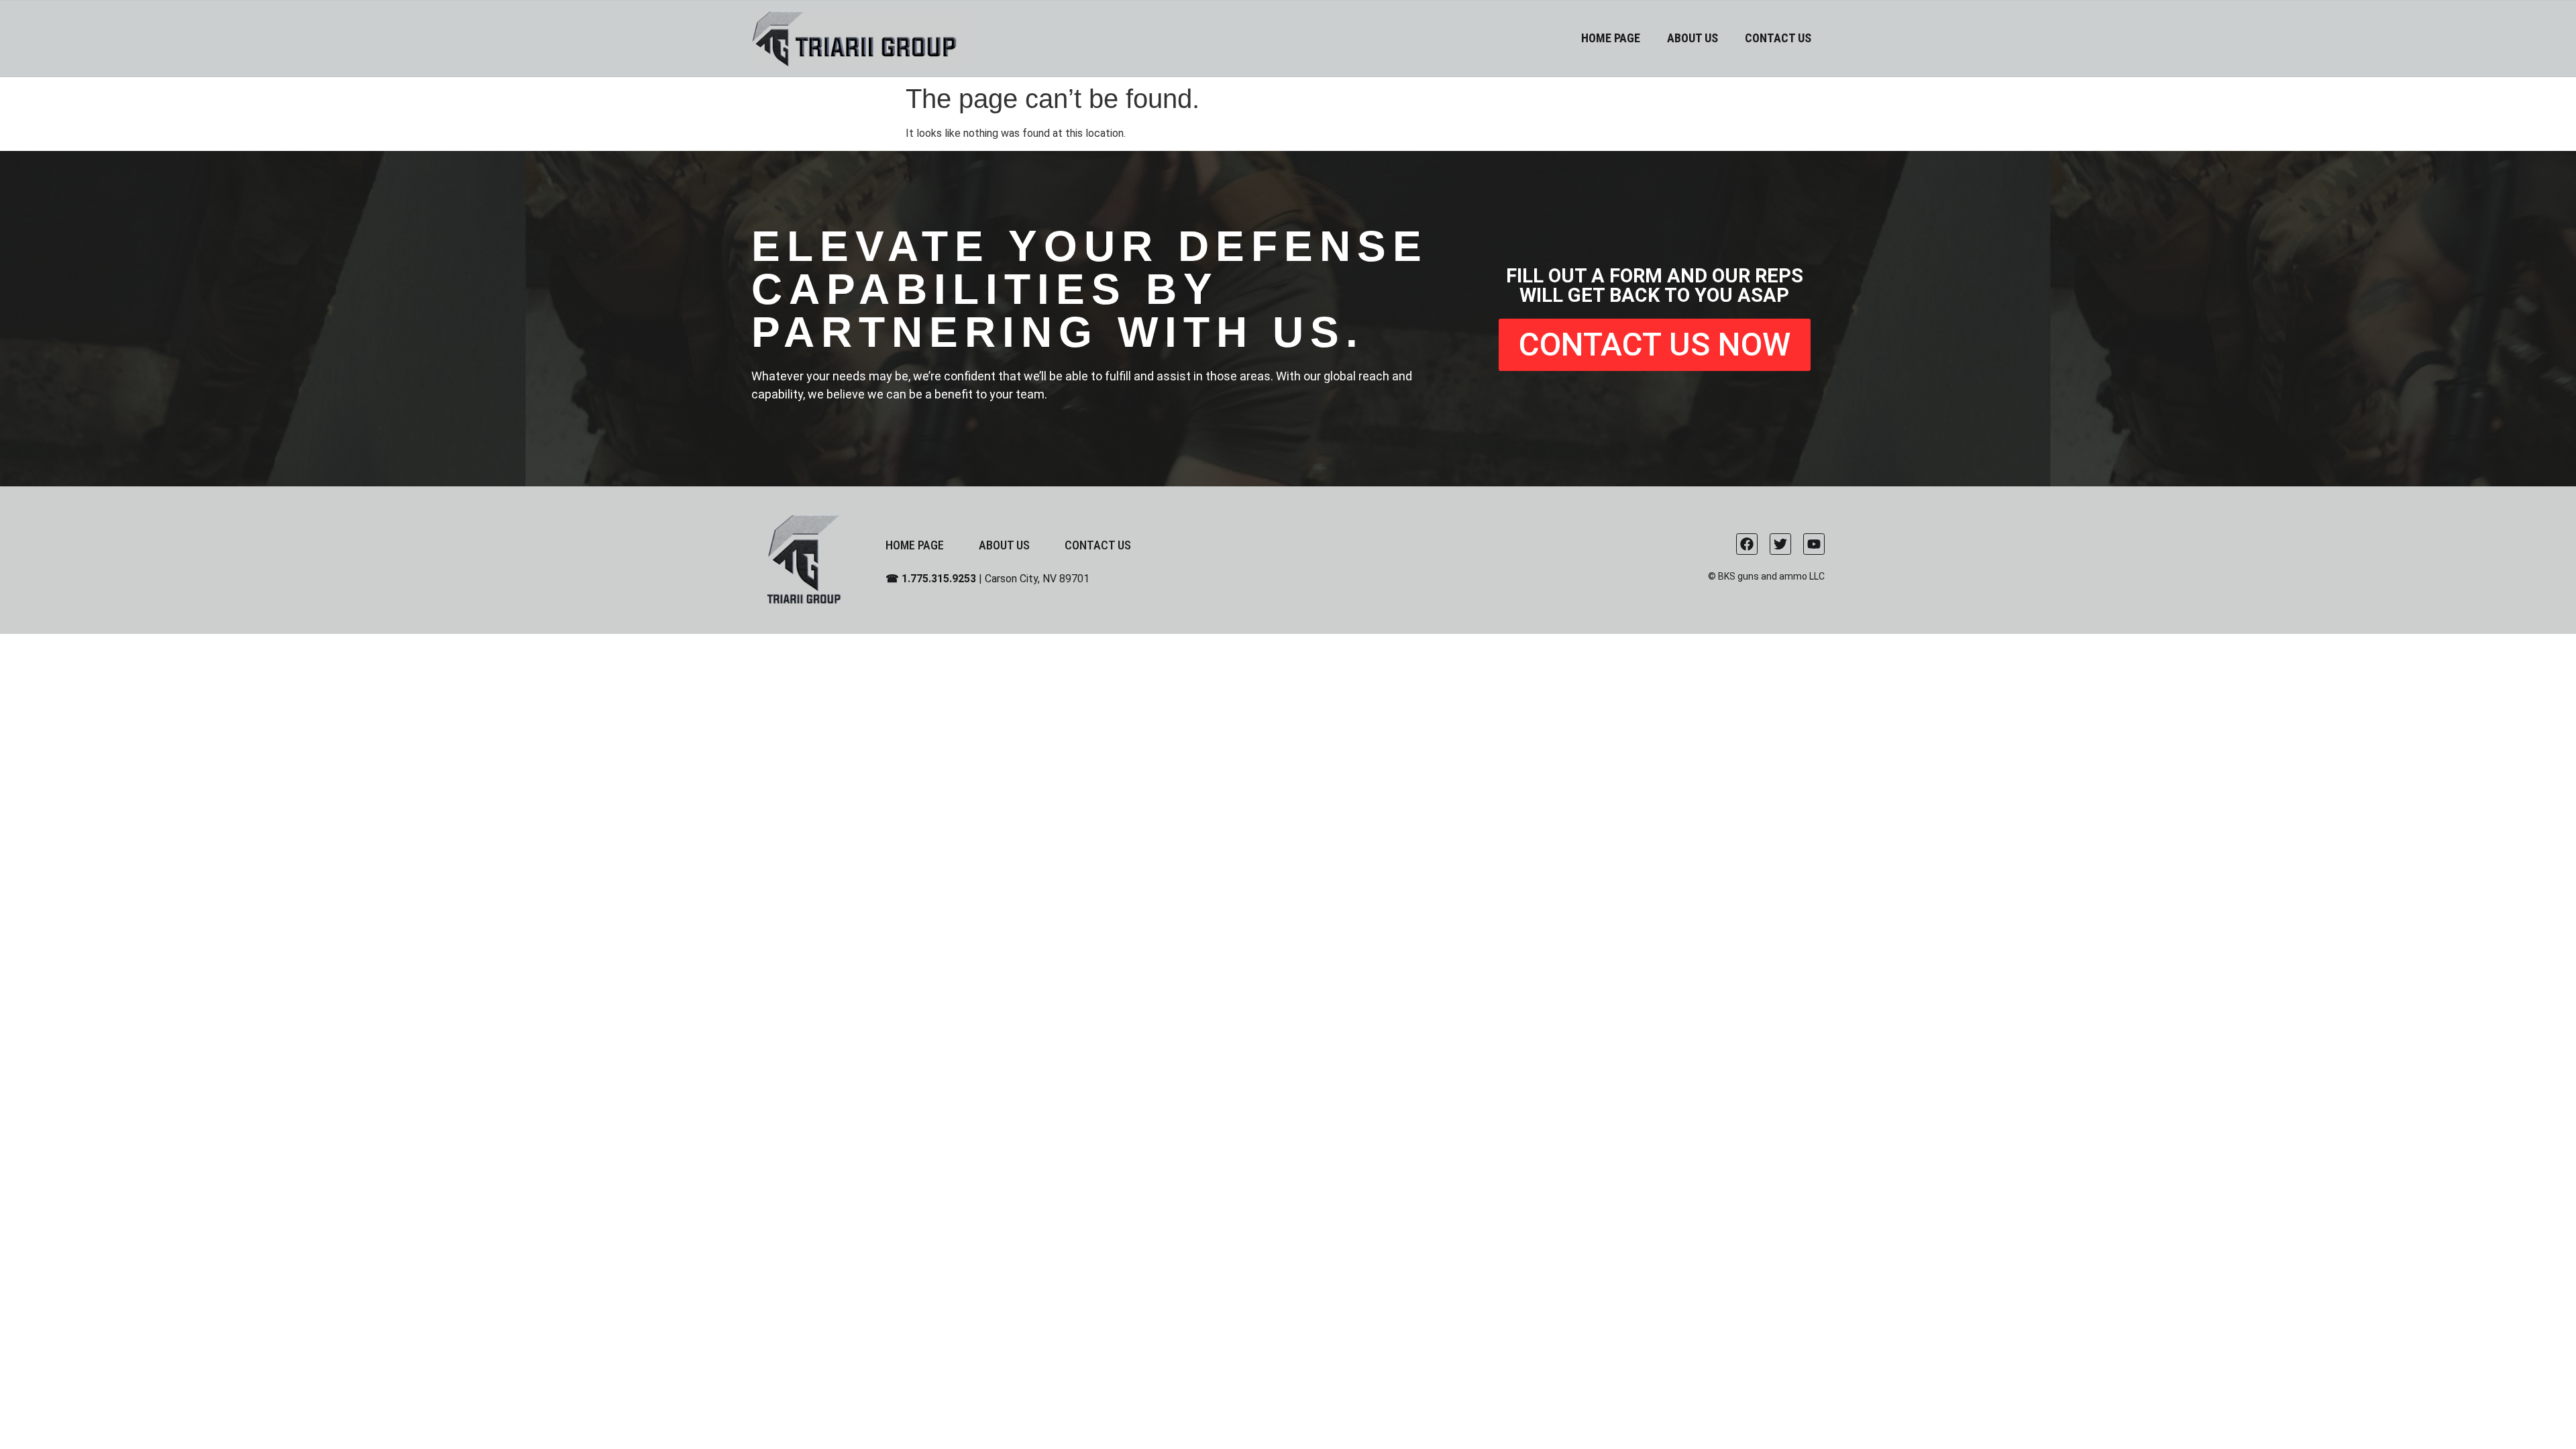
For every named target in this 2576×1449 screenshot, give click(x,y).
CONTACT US (1778, 38)
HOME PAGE (1611, 38)
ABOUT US (1693, 38)
